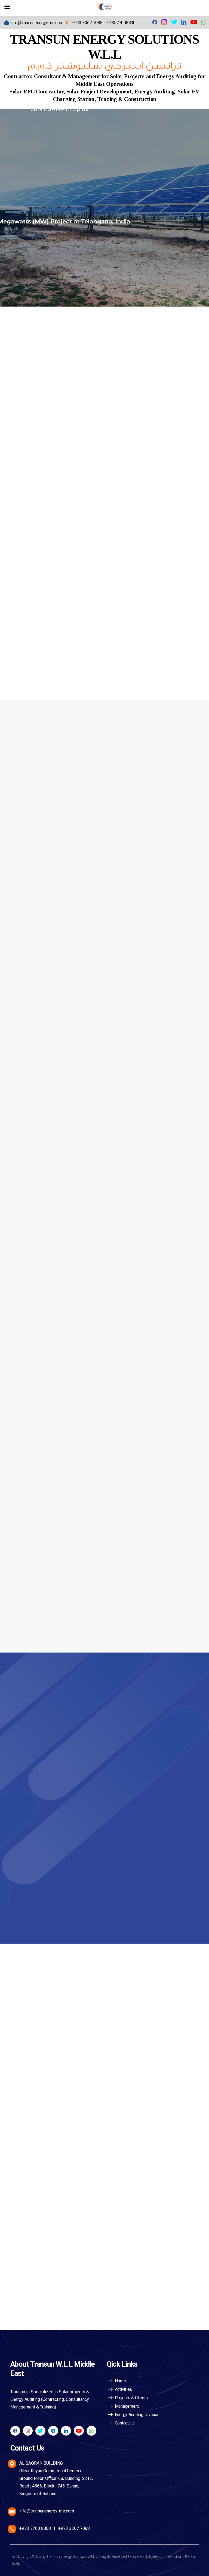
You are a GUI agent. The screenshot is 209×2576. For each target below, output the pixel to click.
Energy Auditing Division (137, 2415)
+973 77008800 (121, 23)
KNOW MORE (38, 522)
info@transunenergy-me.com (37, 23)
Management (127, 2406)
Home (120, 2381)
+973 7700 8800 (35, 2528)
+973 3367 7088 (87, 23)
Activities (124, 2389)
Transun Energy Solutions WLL (70, 2556)
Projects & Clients (131, 2398)
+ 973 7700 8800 (59, 1736)
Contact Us (125, 2423)
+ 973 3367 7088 (59, 1717)
